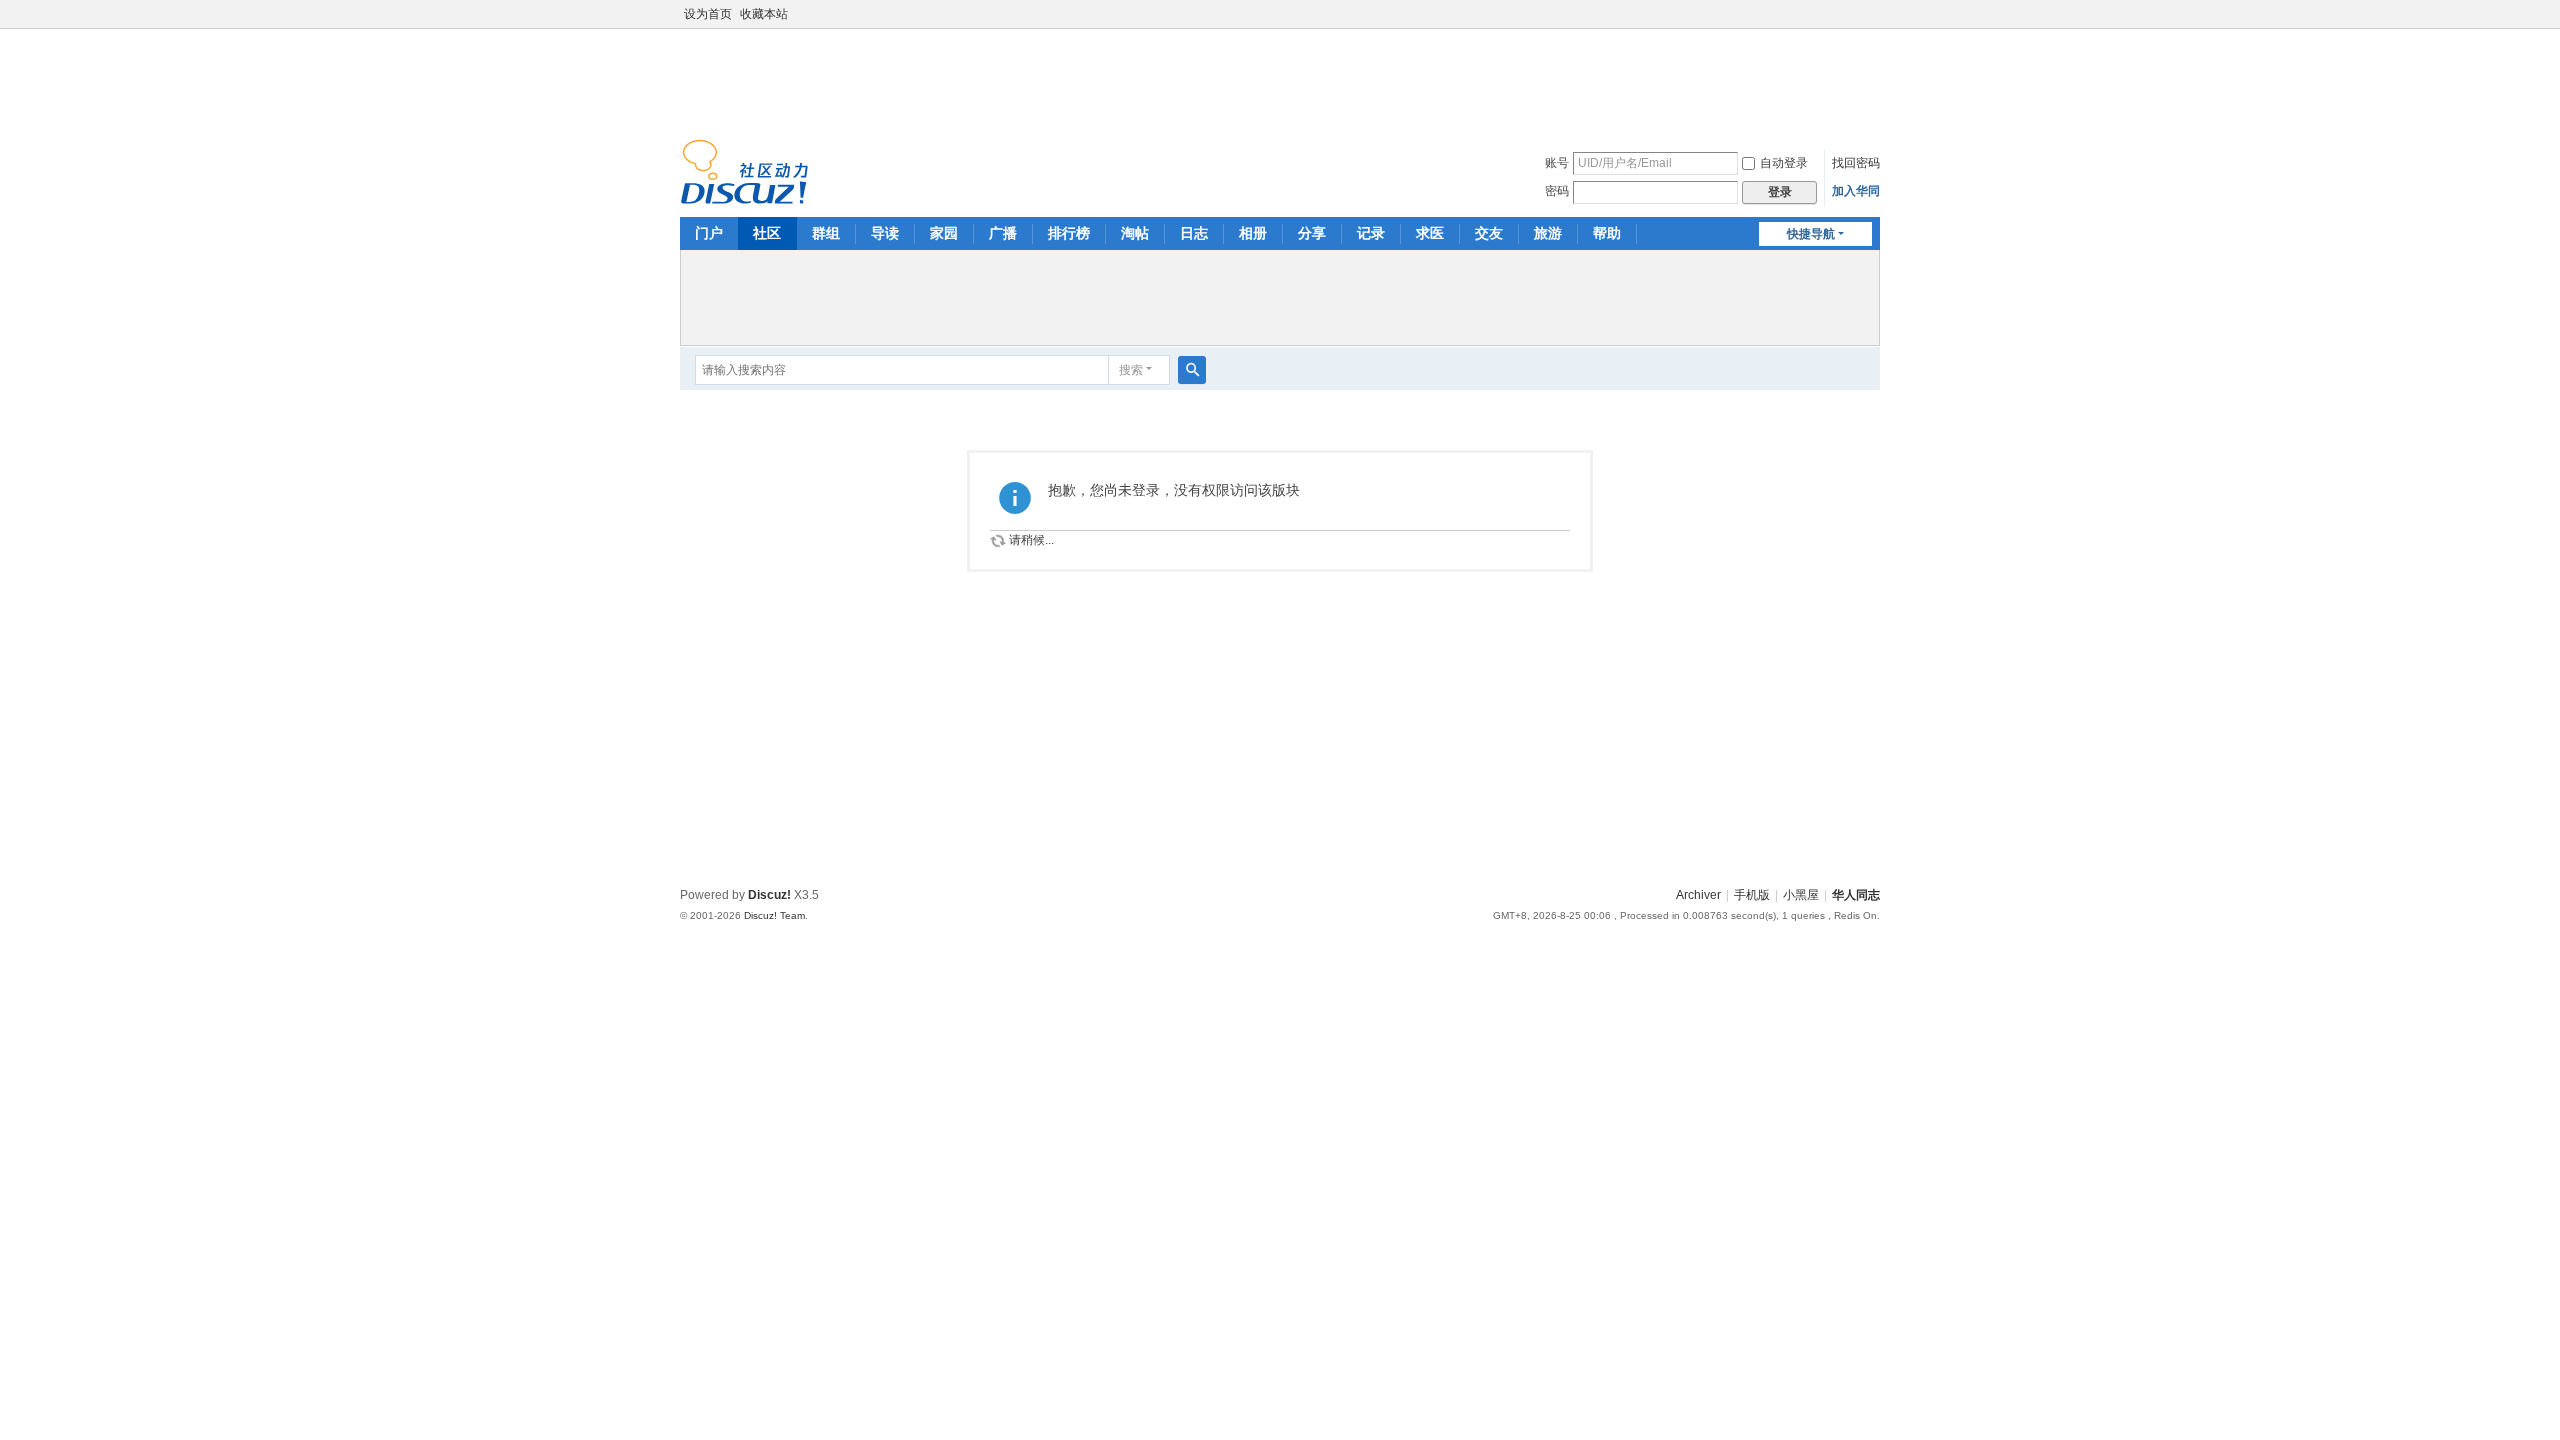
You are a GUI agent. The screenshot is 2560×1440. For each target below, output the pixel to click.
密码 (1557, 191)
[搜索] (1192, 370)
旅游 (1548, 233)
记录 (1371, 233)
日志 (1194, 233)
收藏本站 (764, 14)
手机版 (1752, 895)
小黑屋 (1801, 895)
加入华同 (1856, 191)
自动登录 (1784, 163)
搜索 (1131, 370)
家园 (944, 233)
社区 (767, 233)
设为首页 (708, 14)
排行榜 (1069, 233)
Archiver (1698, 895)
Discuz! (769, 895)
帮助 (1607, 233)
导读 (885, 233)
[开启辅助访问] (1875, 14)
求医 (1430, 233)
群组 (826, 233)
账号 (1557, 163)
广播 (1003, 233)
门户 (709, 233)
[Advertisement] (1280, 79)
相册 (1253, 233)
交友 (1489, 233)
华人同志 (1856, 895)
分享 (1312, 233)
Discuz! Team (774, 915)
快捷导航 (1811, 234)
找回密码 (1856, 163)
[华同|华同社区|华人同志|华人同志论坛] (744, 171)
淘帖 (1135, 233)
